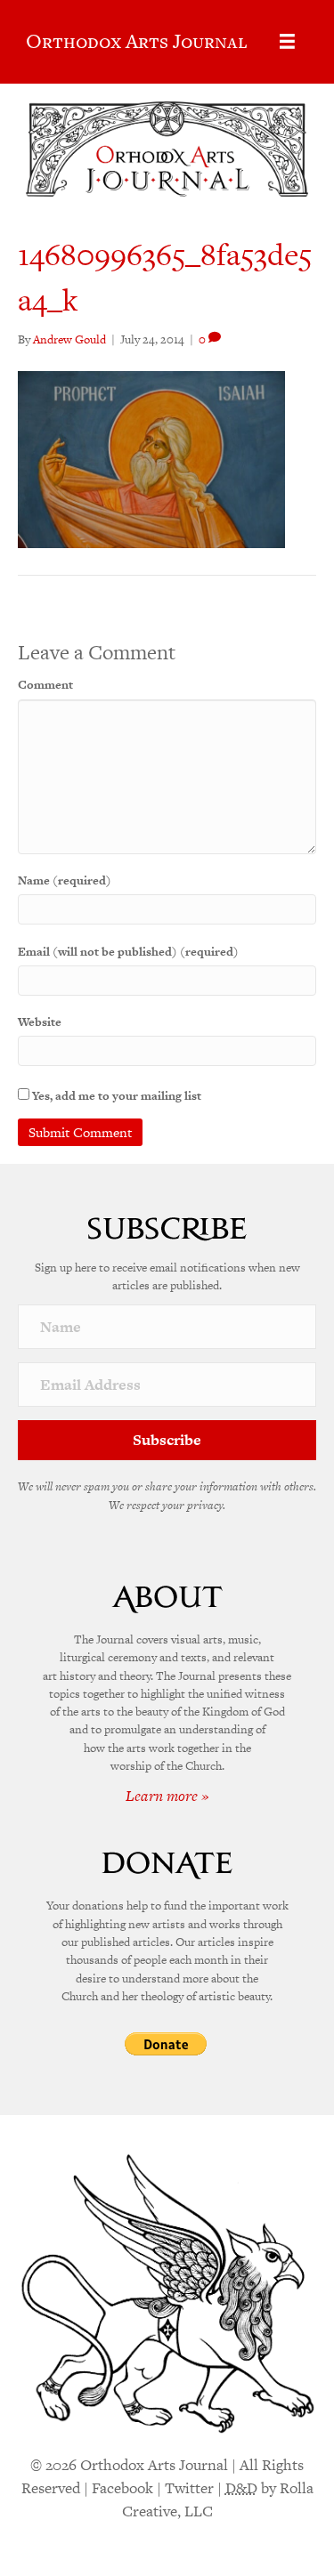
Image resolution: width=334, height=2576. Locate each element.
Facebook (122, 2488)
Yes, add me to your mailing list (115, 1096)
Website (40, 1022)
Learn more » (167, 1796)
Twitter (189, 2488)
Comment (45, 685)
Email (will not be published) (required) (128, 952)
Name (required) (65, 880)
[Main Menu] (287, 41)
